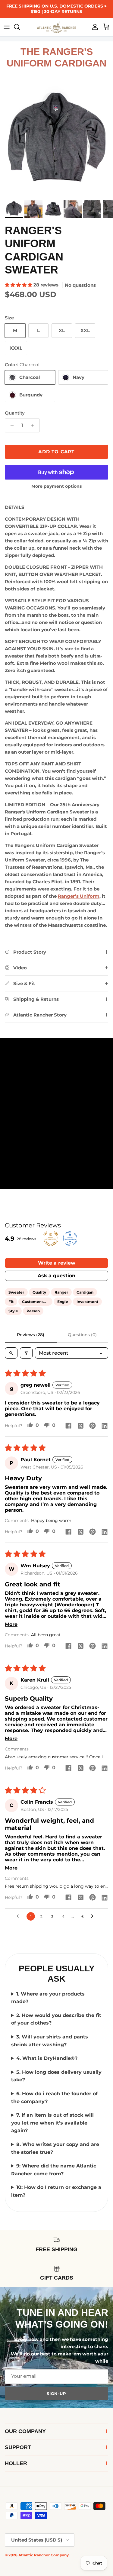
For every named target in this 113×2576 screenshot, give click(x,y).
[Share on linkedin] (105, 1426)
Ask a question (56, 1276)
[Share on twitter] (80, 1426)
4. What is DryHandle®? (47, 2058)
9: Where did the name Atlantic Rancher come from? (54, 2170)
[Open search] (11, 1353)
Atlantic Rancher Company (44, 2555)
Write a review (57, 1263)
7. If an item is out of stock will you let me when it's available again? (52, 2123)
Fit (11, 1302)
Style (13, 1311)
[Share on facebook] (68, 1426)
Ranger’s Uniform (79, 896)
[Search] (20, 27)
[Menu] (7, 27)
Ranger (61, 1292)
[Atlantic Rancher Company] (57, 27)
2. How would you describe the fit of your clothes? (56, 2019)
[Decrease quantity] (10, 425)
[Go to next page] (94, 1916)
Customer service (37, 1302)
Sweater (16, 1292)
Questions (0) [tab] (82, 1335)
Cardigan (85, 1292)
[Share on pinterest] (93, 1426)
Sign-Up (56, 2393)
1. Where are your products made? (48, 1998)
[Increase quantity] (34, 425)
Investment (87, 1302)
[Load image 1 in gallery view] (56, 140)
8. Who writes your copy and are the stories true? (55, 2148)
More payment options (56, 486)
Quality (39, 1292)
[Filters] (26, 1353)
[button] (19, 285)
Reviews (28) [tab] (31, 1335)
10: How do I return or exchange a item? (56, 2191)
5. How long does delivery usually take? (56, 2076)
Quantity (15, 413)
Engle (63, 1302)
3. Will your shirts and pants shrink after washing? (50, 2041)
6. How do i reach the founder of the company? (54, 2098)
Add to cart (56, 452)
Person (33, 1311)
